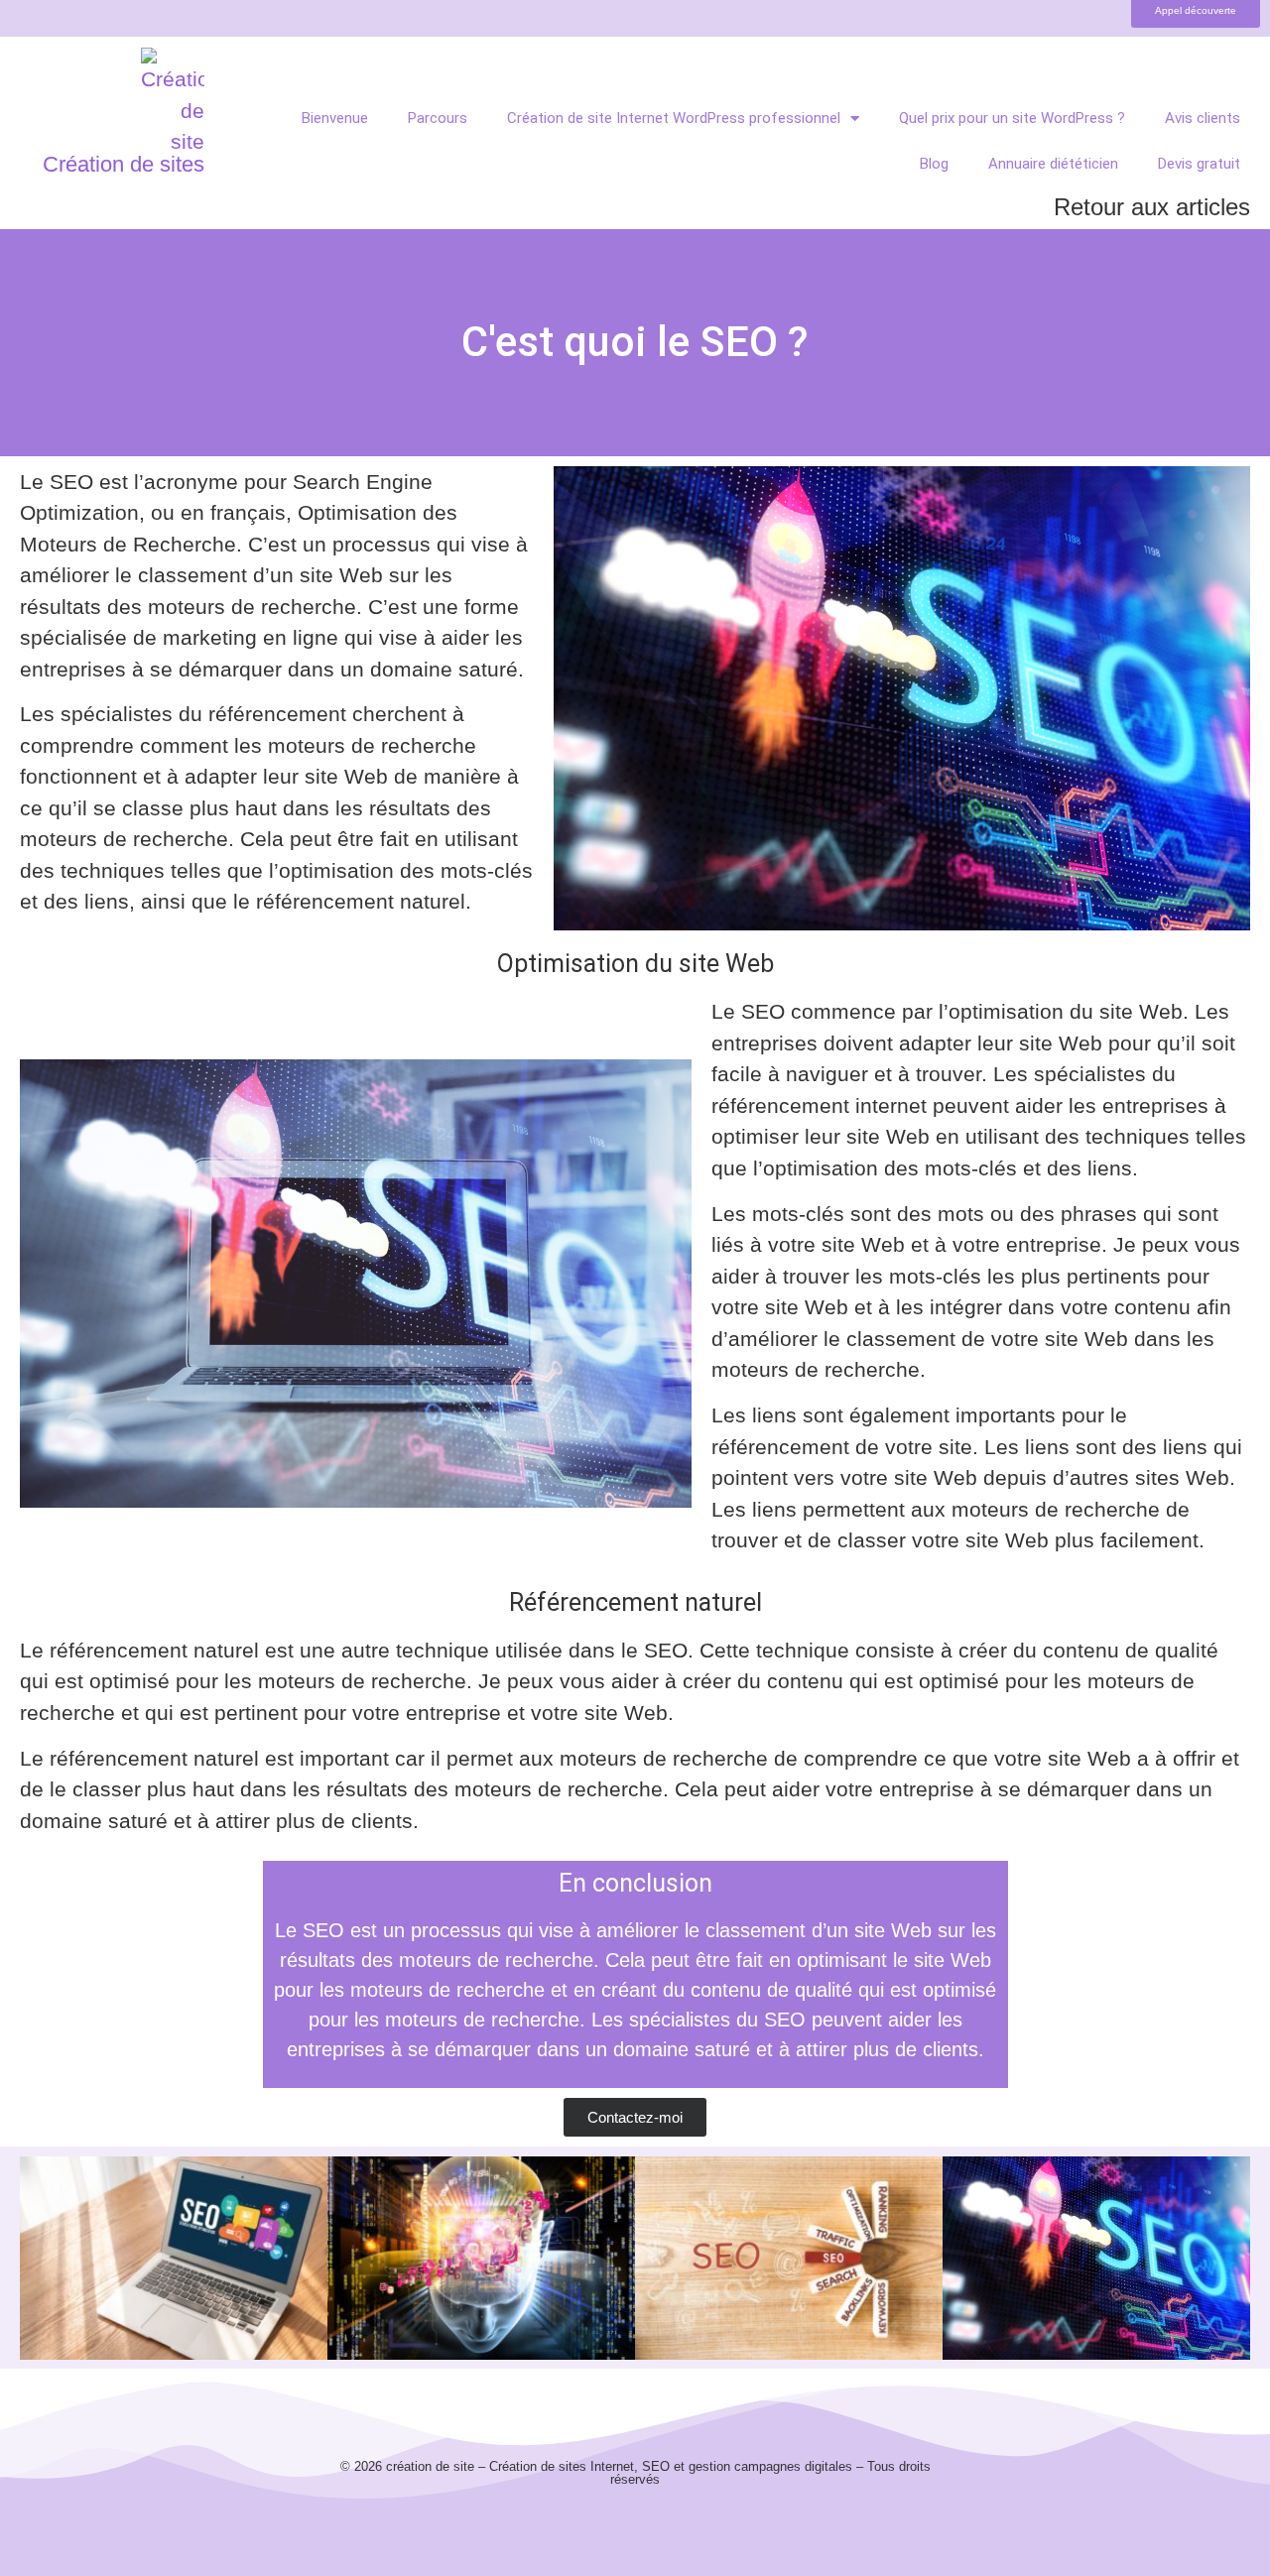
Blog (934, 164)
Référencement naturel (635, 1602)
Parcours (438, 118)
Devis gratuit (1199, 164)
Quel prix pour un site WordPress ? (1012, 118)
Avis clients (1203, 118)
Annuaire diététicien (1053, 164)
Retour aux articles (1152, 207)
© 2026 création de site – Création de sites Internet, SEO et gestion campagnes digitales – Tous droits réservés (635, 2473)
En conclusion (635, 1883)
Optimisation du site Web (635, 964)
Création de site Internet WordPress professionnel (674, 118)
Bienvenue (335, 118)
